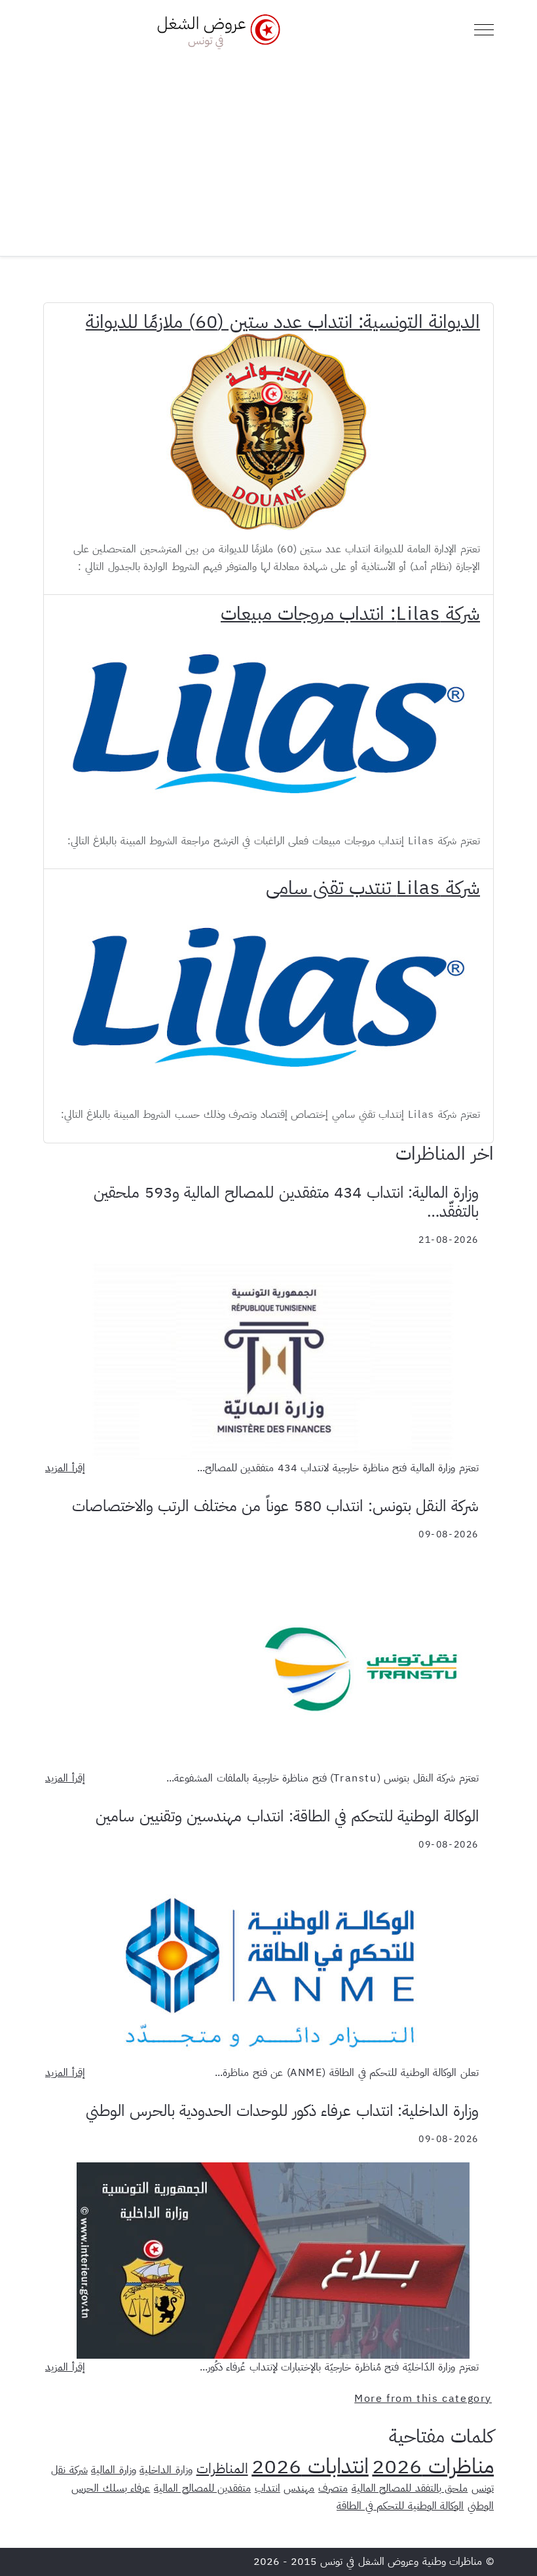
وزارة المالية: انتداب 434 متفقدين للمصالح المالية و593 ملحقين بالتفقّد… (286, 1202)
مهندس (299, 2488)
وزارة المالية (114, 2470)
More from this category (423, 2399)
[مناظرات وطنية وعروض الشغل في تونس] (215, 30)
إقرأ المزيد (65, 1468)
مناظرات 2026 (433, 2466)
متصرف (333, 2488)
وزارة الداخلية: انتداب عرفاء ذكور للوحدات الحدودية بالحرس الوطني (282, 2111)
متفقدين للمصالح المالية (202, 2488)
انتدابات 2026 (310, 2466)
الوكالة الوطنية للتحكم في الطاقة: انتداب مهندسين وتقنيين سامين (287, 1816)
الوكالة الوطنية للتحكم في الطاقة (400, 2506)
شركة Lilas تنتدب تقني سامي (373, 888)
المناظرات (222, 2469)
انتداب (268, 2488)
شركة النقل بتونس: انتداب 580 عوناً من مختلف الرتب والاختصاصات (275, 1506)
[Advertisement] (268, 148)
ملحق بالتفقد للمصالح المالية (410, 2488)
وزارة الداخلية (166, 2470)
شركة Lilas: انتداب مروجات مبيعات (350, 614)
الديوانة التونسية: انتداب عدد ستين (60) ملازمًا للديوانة (283, 322)
